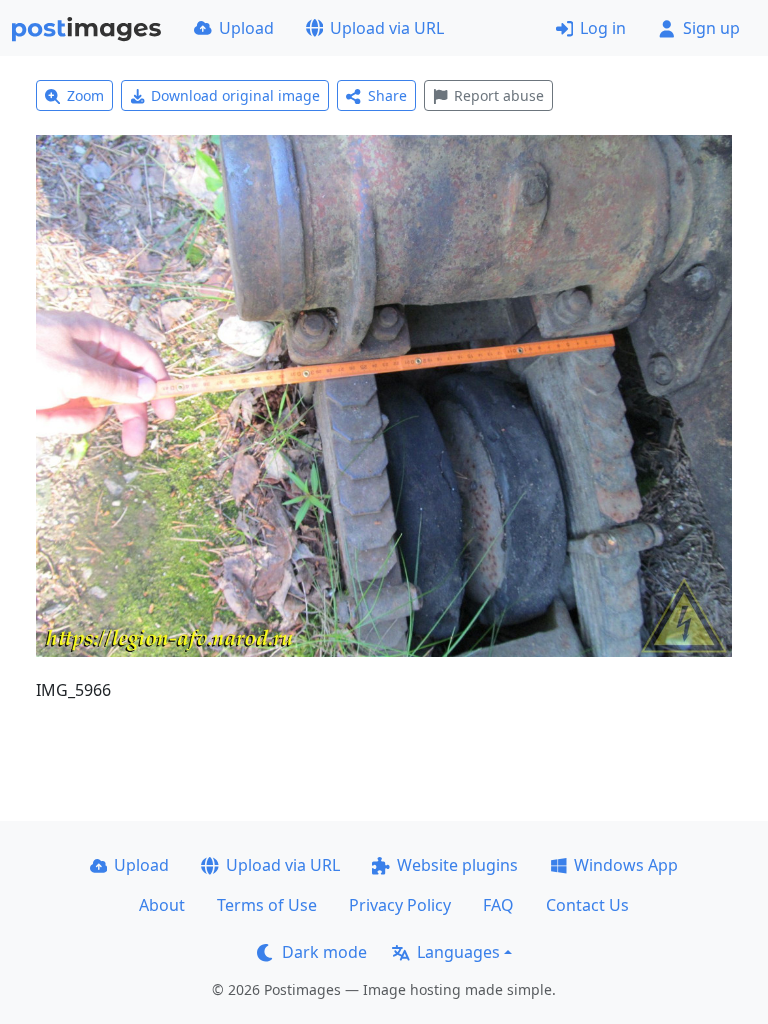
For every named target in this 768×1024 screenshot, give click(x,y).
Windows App (626, 865)
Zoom (85, 95)
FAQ (498, 905)
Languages (458, 952)
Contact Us (587, 905)
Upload (246, 28)
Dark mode (324, 952)
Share (387, 95)
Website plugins (457, 865)
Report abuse (499, 95)
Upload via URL (387, 28)
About (162, 905)
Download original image (235, 95)
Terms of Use (267, 905)
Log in (603, 28)
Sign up (711, 28)
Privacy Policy (400, 905)
